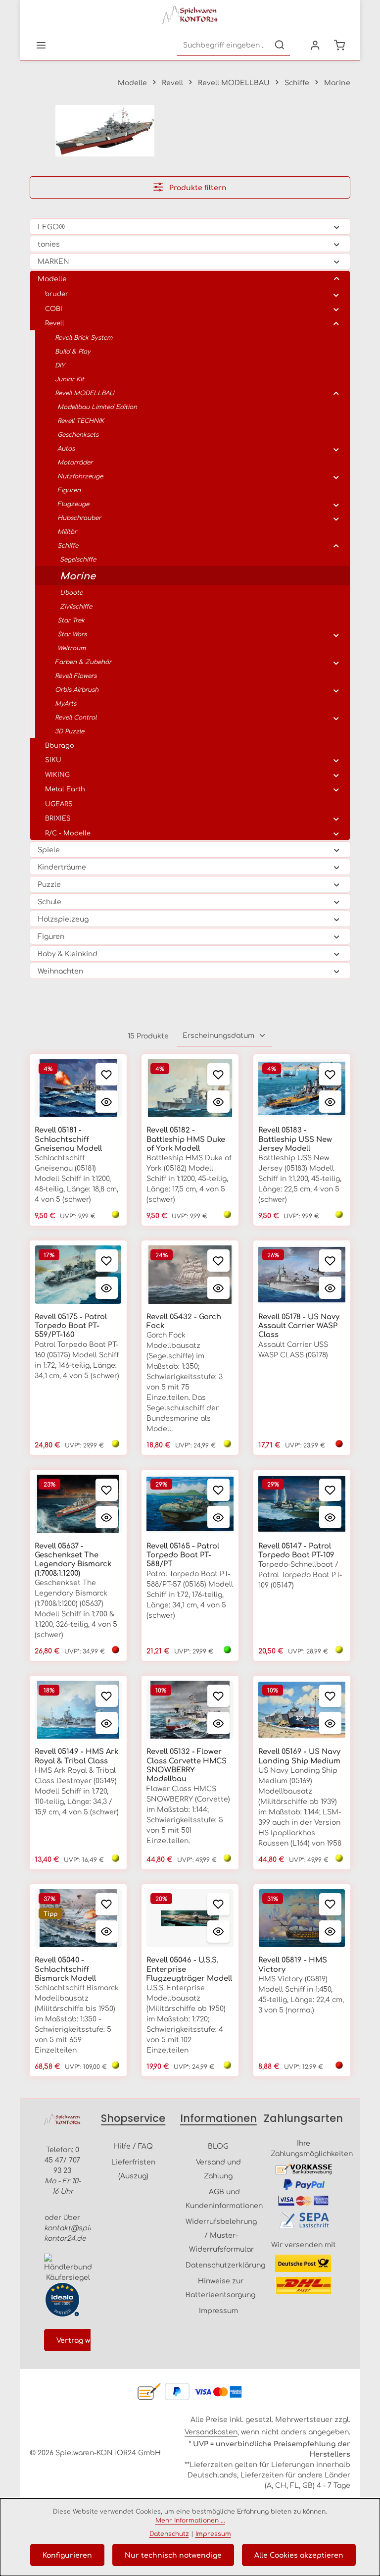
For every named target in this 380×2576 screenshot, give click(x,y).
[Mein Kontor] (315, 45)
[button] (337, 226)
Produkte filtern (197, 187)
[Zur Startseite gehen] (190, 15)
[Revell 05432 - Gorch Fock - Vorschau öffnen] (218, 1288)
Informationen (218, 2118)
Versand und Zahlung (218, 2168)
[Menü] (41, 45)
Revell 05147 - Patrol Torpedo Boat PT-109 (296, 1550)
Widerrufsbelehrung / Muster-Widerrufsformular (221, 2235)
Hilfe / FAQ (133, 2146)
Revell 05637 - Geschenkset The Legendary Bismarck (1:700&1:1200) (73, 1559)
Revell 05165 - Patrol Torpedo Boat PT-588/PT (183, 1555)
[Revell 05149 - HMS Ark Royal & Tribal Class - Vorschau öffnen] (107, 1723)
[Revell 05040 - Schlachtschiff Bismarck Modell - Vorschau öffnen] (107, 1932)
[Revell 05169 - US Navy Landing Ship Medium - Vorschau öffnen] (330, 1723)
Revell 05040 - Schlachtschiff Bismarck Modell (65, 1969)
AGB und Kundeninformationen (224, 2198)
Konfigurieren (67, 2555)
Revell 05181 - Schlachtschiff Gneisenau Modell (68, 1139)
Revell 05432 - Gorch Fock (184, 1321)
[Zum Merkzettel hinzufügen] (107, 1074)
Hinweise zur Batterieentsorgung (220, 2287)
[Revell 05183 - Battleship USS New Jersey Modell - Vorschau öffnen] (330, 1102)
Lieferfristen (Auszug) (133, 2168)
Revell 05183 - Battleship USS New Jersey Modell (295, 1139)
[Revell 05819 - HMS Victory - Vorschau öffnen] (330, 1932)
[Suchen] (280, 45)
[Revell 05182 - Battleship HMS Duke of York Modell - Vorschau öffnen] (218, 1102)
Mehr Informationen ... (190, 2520)
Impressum (218, 2310)
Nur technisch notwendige (173, 2555)
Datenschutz (169, 2533)
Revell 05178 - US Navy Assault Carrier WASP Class (299, 1325)
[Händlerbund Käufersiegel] (68, 2268)
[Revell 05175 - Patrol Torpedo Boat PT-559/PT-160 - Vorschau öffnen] (107, 1288)
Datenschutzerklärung (225, 2265)
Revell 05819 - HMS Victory (293, 1964)
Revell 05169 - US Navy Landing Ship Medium (299, 1755)
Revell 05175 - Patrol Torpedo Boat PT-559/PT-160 (71, 1325)
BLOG (218, 2146)
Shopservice (133, 2118)
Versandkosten (211, 2431)
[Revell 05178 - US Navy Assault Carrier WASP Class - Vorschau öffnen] (330, 1288)
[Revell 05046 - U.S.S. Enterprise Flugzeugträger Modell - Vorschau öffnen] (218, 1932)
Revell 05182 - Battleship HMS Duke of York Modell (186, 1139)
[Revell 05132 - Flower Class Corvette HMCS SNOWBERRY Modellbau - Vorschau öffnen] (218, 1723)
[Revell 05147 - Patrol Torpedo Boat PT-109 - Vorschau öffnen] (330, 1517)
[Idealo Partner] (62, 2300)
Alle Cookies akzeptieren (299, 2555)
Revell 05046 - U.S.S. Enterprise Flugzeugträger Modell (189, 1969)
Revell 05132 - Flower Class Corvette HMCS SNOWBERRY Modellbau (187, 1765)
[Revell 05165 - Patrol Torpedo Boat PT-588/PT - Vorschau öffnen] (218, 1517)
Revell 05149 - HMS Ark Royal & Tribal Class (76, 1755)
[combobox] (223, 45)
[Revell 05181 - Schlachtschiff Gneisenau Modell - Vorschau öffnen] (107, 1102)
